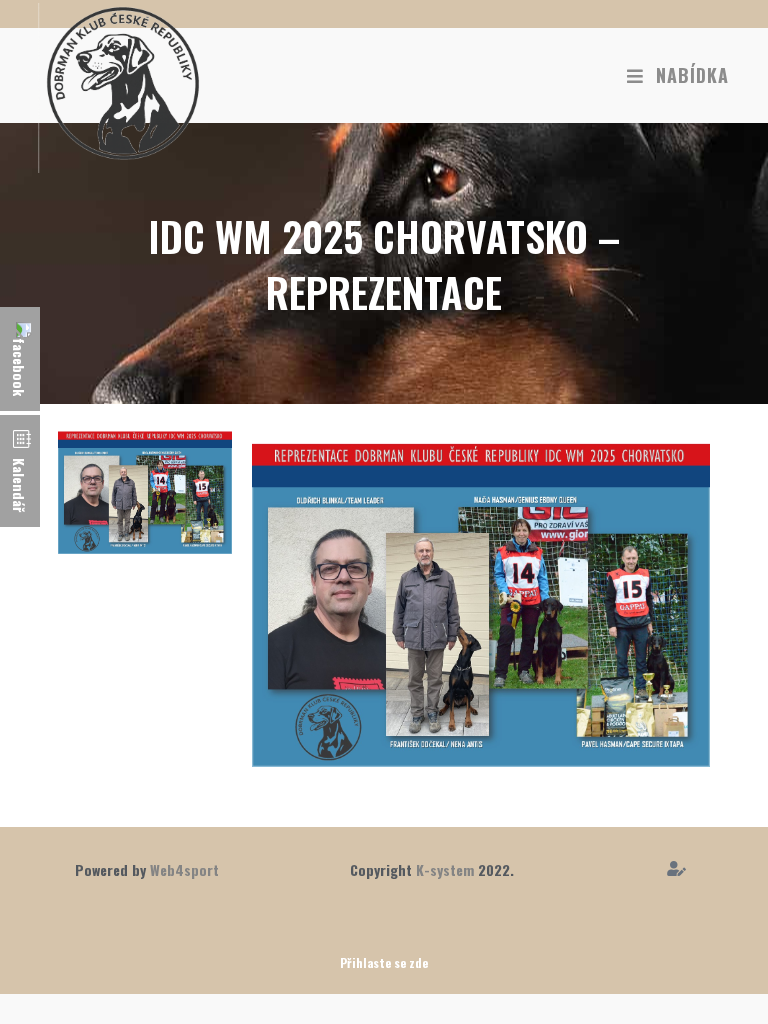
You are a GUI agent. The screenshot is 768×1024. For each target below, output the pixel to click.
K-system (445, 869)
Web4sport (184, 869)
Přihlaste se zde (384, 962)
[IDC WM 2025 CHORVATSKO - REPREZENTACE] (145, 489)
